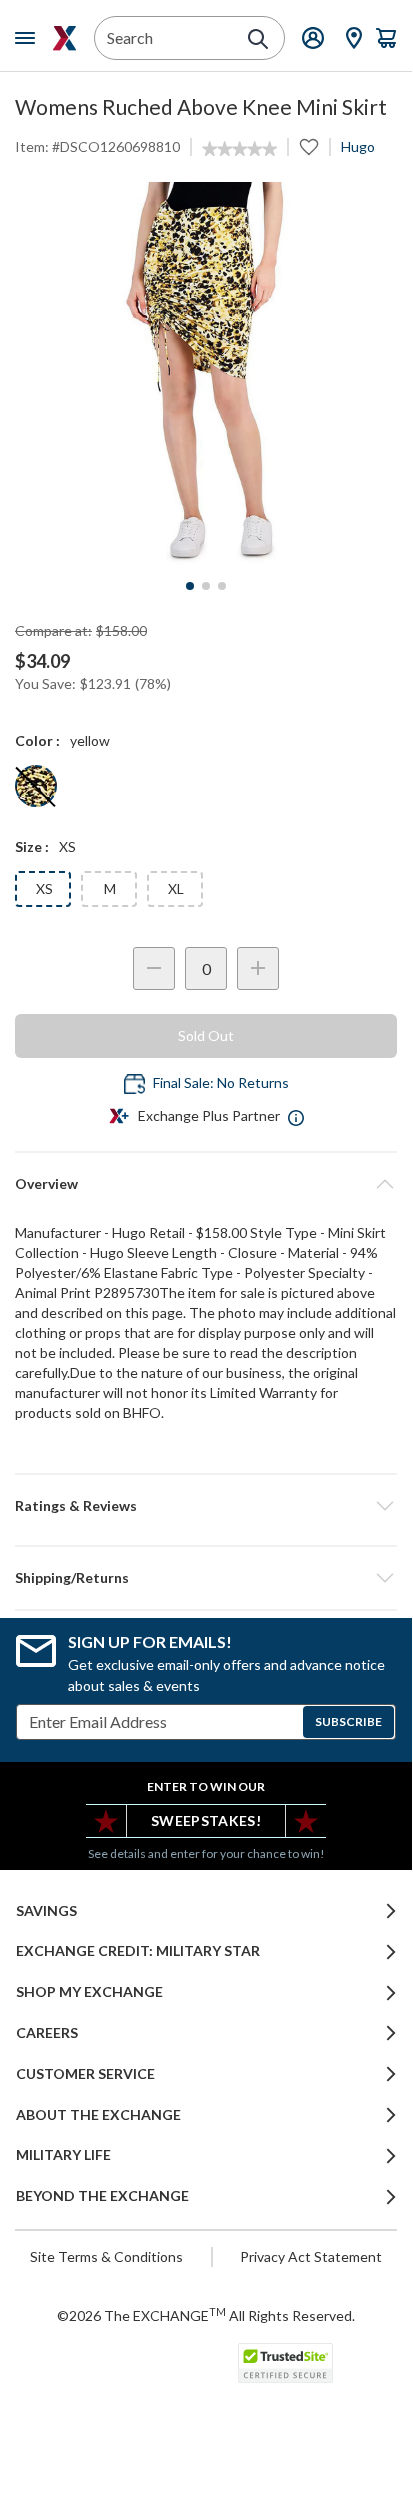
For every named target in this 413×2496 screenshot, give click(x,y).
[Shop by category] (29, 38)
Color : (37, 740)
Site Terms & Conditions (106, 2256)
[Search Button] (258, 39)
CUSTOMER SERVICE (85, 2074)
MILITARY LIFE (63, 2155)
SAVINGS (46, 1911)
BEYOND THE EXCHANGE (102, 2196)
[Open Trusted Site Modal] (285, 2363)
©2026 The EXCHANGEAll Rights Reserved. (206, 2315)
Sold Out (206, 1035)
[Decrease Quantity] (154, 968)
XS (44, 888)
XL (176, 888)
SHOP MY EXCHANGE (89, 1992)
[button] (206, 1506)
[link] (239, 149)
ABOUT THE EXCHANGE (98, 2115)
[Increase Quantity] (258, 968)
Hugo (358, 146)
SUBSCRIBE (348, 1721)
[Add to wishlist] (309, 147)
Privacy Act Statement (311, 2256)
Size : (32, 846)
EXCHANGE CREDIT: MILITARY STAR (138, 1951)
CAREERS (47, 2033)
